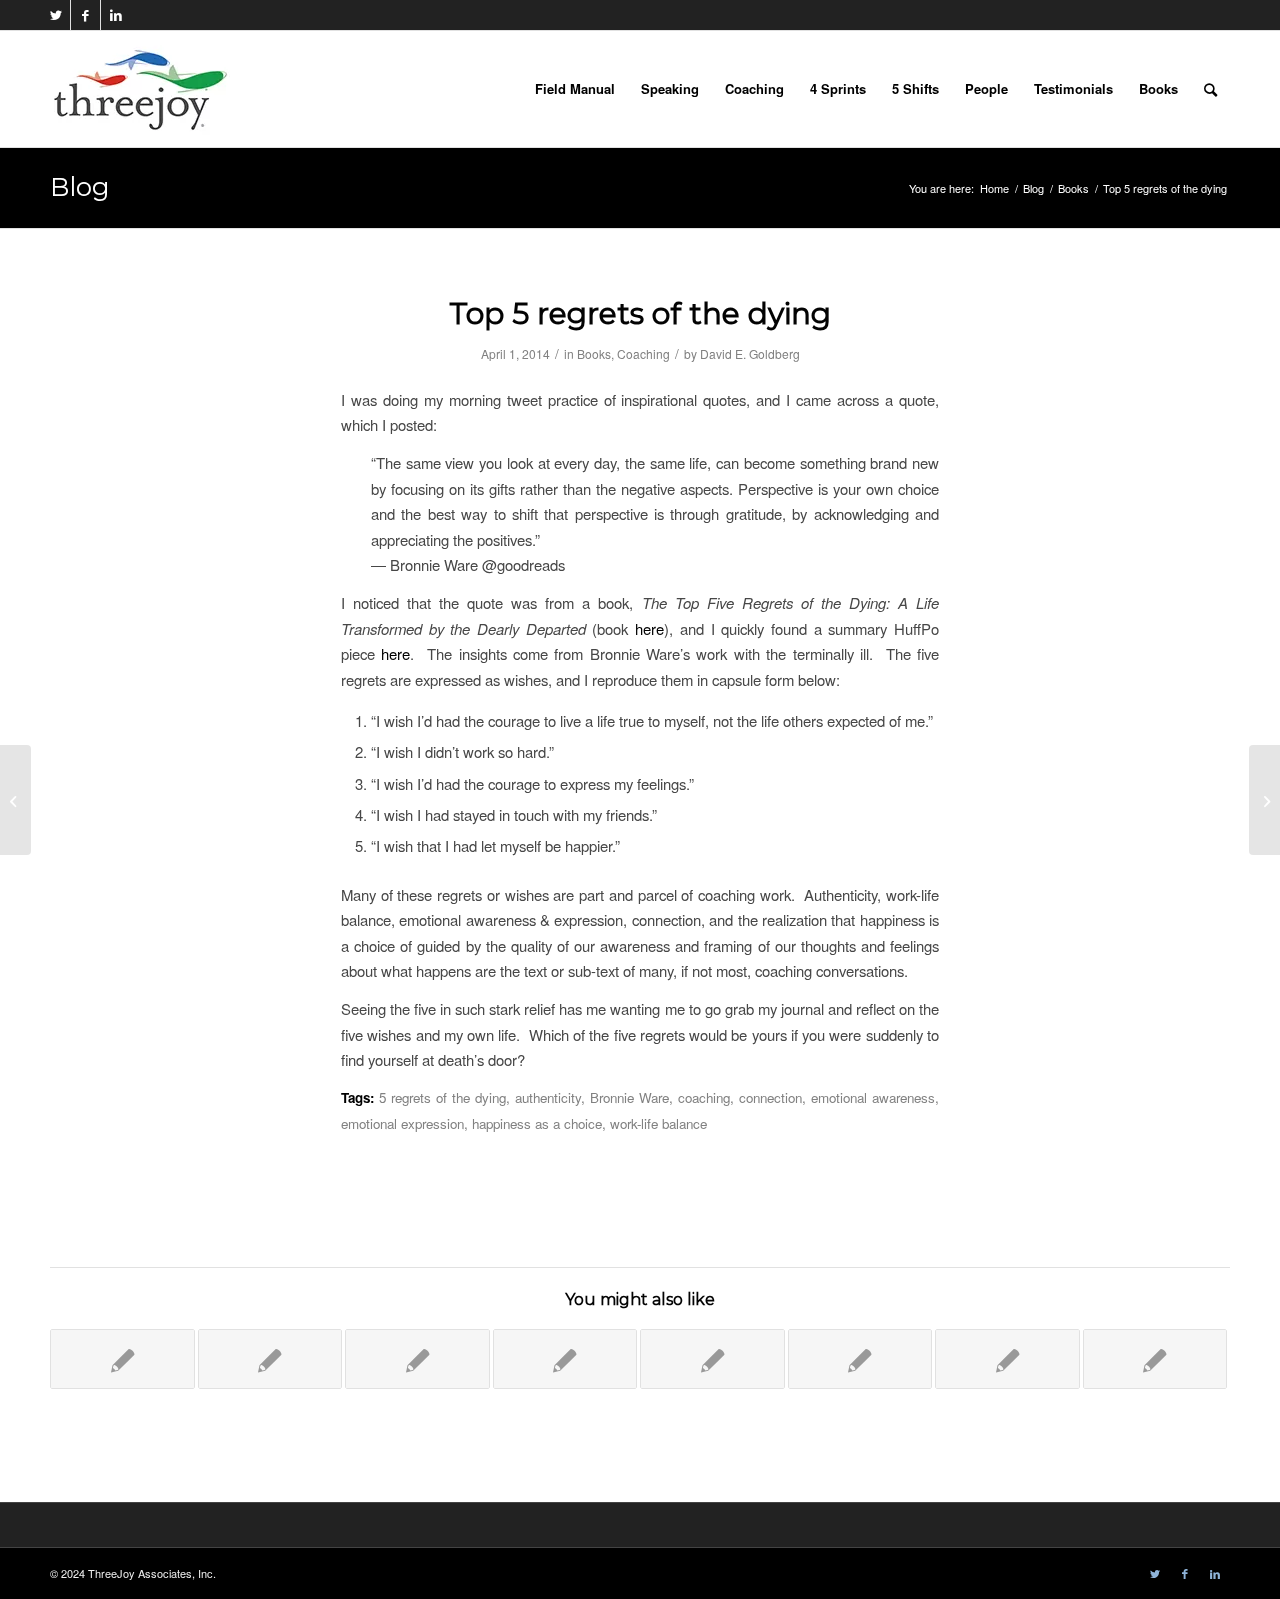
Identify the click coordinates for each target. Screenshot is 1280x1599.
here (649, 628)
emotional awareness (873, 1097)
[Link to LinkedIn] (116, 15)
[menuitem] (575, 89)
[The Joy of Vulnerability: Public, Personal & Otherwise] (565, 1359)
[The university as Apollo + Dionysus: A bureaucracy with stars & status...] (15, 800)
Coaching (643, 353)
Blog (80, 187)
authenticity (548, 1097)
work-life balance (658, 1123)
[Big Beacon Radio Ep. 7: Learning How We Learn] (122, 1359)
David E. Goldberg (750, 353)
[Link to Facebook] (85, 15)
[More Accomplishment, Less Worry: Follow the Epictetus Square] (417, 1359)
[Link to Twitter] (55, 15)
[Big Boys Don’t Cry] (860, 1359)
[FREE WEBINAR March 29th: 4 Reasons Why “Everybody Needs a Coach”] (1155, 1359)
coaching (704, 1097)
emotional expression (402, 1123)
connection (770, 1097)
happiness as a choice (537, 1123)
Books (594, 353)
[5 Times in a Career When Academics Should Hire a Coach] (1007, 1359)
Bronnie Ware (629, 1097)
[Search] (1210, 89)
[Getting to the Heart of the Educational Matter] (712, 1359)
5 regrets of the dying (442, 1097)
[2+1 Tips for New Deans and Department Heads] (270, 1359)
